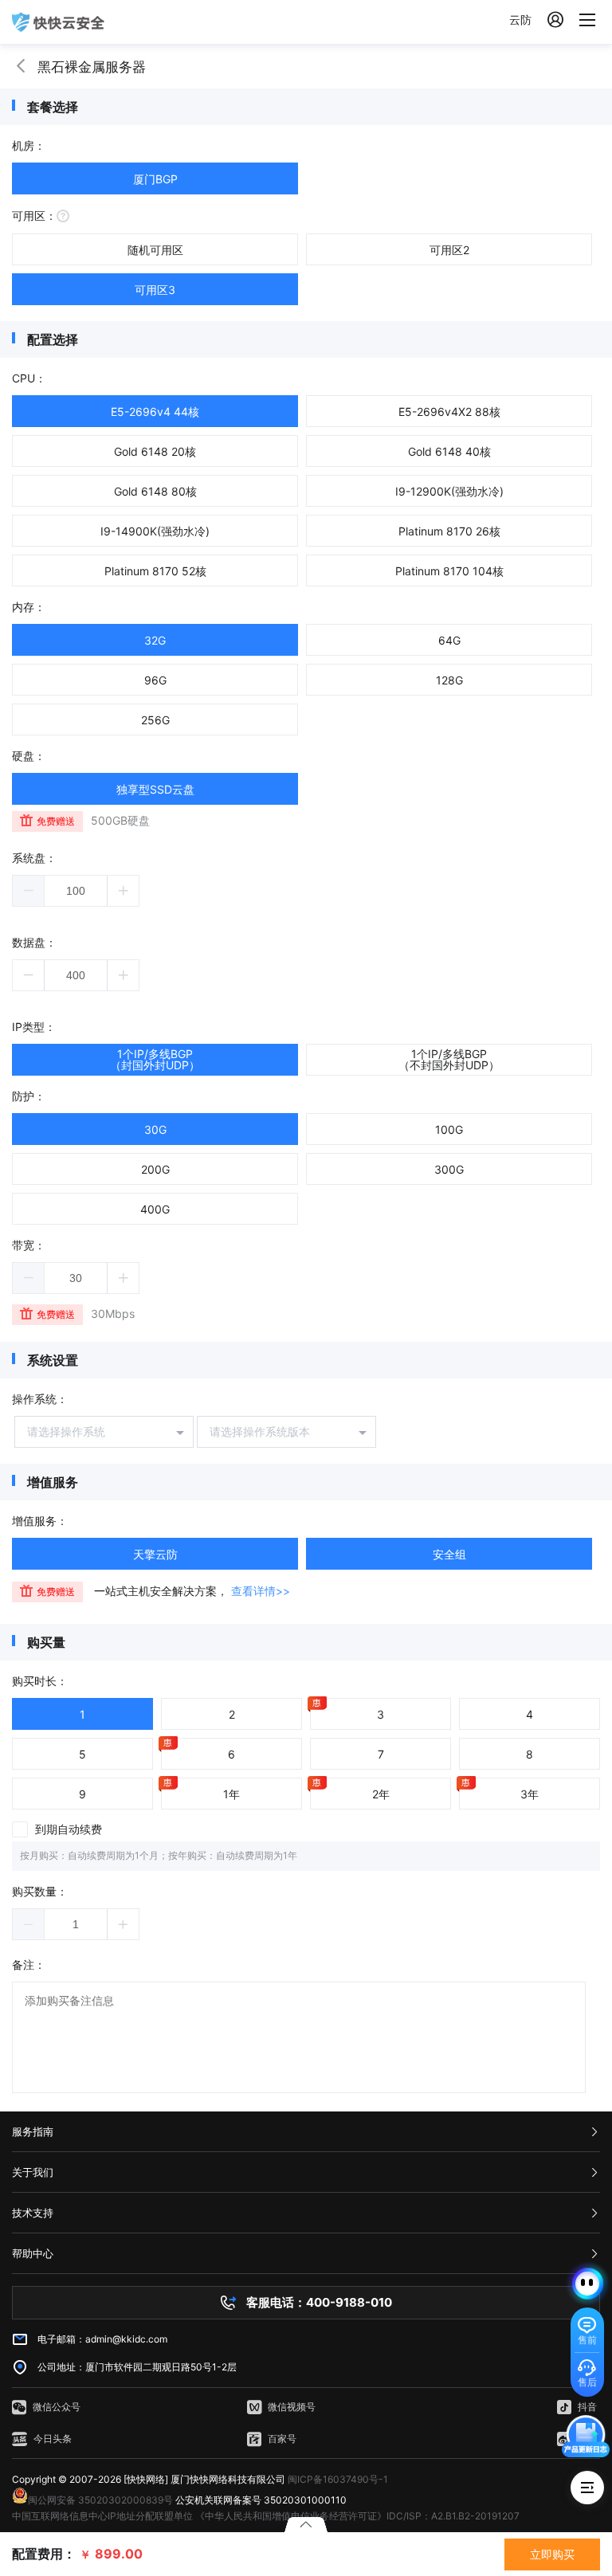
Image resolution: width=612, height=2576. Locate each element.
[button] (29, 891)
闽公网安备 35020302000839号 (100, 2500)
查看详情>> (261, 1591)
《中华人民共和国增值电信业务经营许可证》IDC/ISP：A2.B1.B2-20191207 (357, 2516)
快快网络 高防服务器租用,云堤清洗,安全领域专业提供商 (58, 22)
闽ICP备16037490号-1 (338, 2479)
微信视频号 (292, 2407)
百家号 (282, 2439)
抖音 (587, 2407)
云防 (520, 20)
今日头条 (53, 2439)
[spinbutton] (76, 891)
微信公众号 (57, 2407)
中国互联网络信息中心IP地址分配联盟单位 (102, 2516)
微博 (587, 2439)
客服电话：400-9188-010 (319, 2302)
